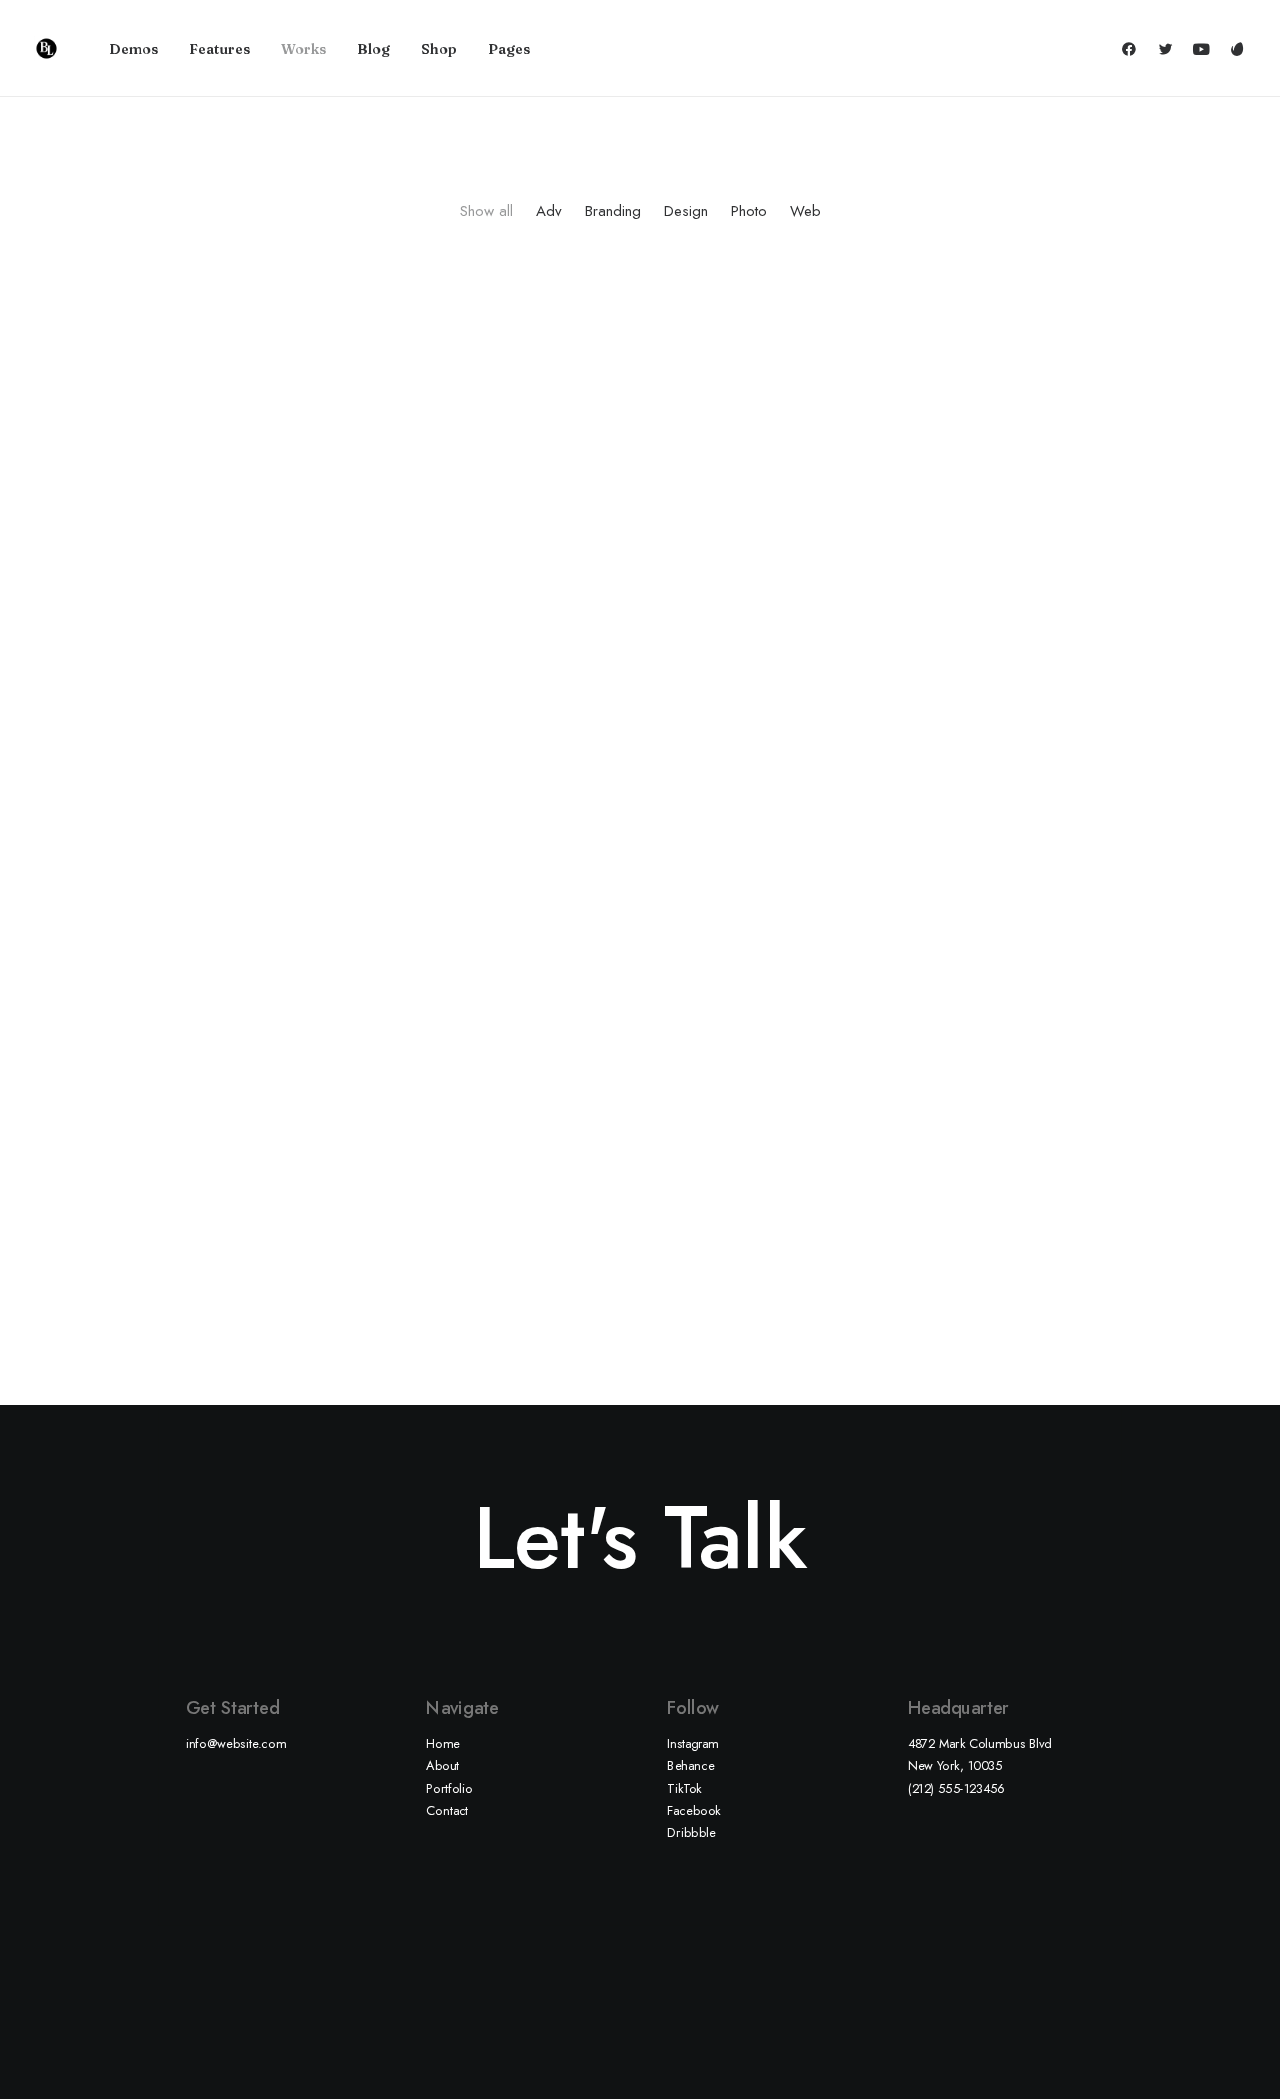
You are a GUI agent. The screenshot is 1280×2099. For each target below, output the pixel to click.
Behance (690, 1765)
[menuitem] (133, 48)
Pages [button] (509, 49)
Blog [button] (373, 49)
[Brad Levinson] (46, 48)
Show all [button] (486, 211)
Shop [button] (439, 49)
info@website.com (236, 1743)
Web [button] (805, 211)
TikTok (684, 1788)
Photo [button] (749, 211)
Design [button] (686, 211)
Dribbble (691, 1832)
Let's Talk (640, 1537)
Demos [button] (133, 49)
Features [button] (219, 49)
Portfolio (449, 1788)
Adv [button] (549, 211)
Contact (447, 1810)
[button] (1133, 48)
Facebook (693, 1810)
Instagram (693, 1743)
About (442, 1765)
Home (443, 1743)
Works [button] (303, 49)
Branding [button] (613, 211)
